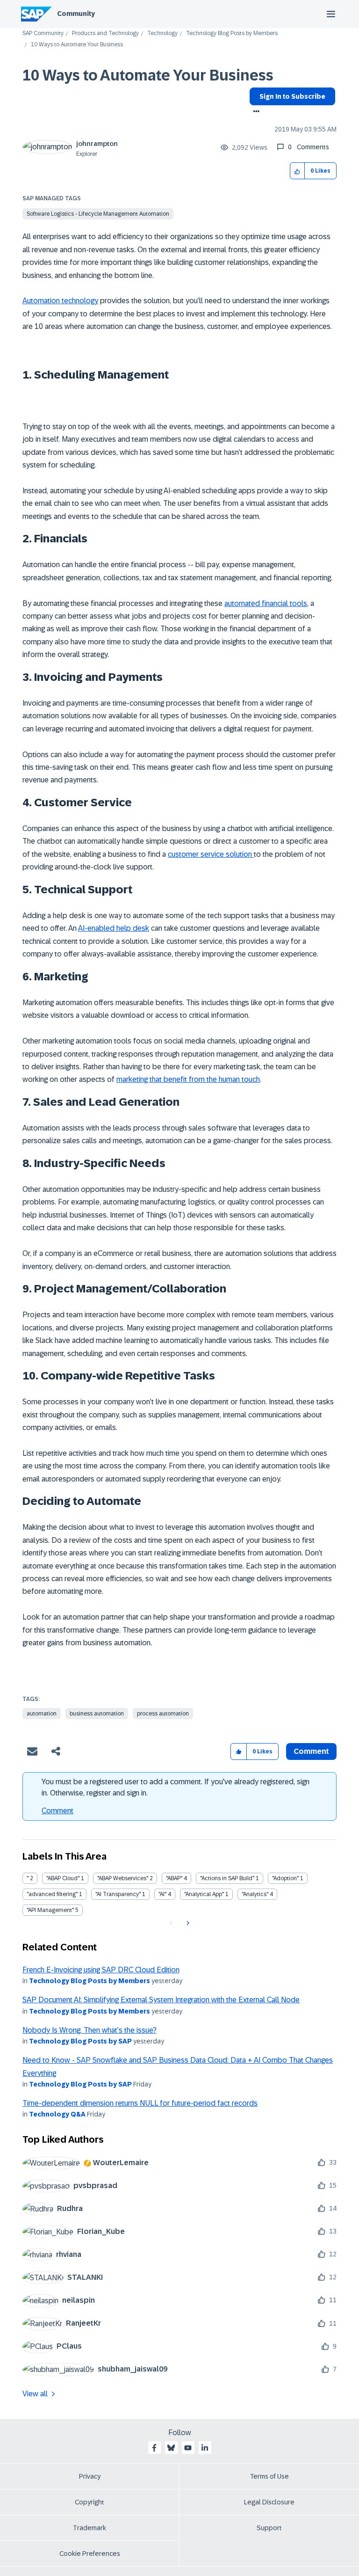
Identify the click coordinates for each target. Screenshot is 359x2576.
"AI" (162, 1894)
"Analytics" (255, 1894)
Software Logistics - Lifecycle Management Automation (98, 214)
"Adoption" (285, 1878)
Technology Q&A (57, 2114)
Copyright (90, 2502)
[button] (298, 171)
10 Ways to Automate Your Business (148, 75)
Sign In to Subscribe (292, 96)
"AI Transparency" (118, 1894)
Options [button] (255, 112)
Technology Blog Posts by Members (232, 33)
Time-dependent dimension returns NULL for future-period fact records (140, 2103)
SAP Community (43, 33)
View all (35, 2394)
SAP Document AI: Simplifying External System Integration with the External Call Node (161, 2000)
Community (76, 14)
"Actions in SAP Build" (227, 1878)
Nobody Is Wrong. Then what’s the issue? (90, 2030)
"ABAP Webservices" (123, 1878)
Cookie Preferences (90, 2554)
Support (269, 2528)
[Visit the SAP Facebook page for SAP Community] (154, 2448)
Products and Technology (105, 33)
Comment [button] (311, 1751)
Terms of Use (269, 2476)
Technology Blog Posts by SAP (80, 2041)
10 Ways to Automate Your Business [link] (77, 45)
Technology (162, 33)
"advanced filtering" (52, 1894)
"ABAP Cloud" (63, 1878)
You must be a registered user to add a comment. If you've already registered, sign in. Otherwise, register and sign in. (176, 1787)
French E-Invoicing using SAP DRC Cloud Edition (101, 1970)
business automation (97, 1714)
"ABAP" (174, 1878)
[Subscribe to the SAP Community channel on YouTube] (188, 2448)
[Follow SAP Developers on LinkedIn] (205, 2448)
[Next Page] (187, 1923)
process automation (163, 1714)
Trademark (90, 2528)
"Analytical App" (204, 1894)
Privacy (90, 2476)
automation (42, 1714)
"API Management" (50, 1910)
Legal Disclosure (269, 2502)
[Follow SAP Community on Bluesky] (171, 2448)
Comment (57, 1811)
